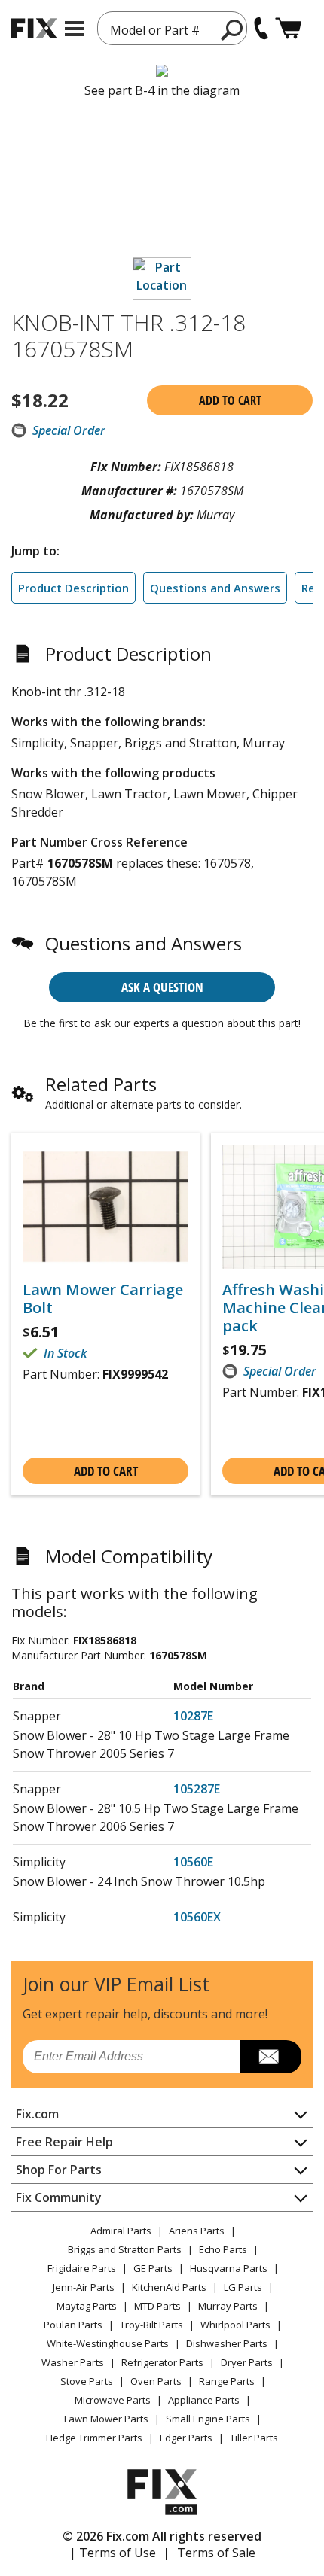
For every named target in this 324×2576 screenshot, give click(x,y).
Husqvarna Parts (229, 2268)
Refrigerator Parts (162, 2362)
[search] (232, 29)
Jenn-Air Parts (84, 2287)
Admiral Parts (121, 2231)
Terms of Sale (216, 2553)
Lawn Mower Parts (106, 2419)
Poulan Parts (73, 2325)
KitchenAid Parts (169, 2287)
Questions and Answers (215, 588)
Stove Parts (87, 2381)
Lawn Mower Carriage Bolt (103, 1299)
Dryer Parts (247, 2362)
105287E (197, 1789)
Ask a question (162, 987)
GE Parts (153, 2268)
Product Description (73, 588)
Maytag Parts (87, 2306)
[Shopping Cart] (288, 28)
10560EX (197, 1917)
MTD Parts (157, 2306)
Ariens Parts (197, 2231)
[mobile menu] (74, 29)
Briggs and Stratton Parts (125, 2249)
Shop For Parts (59, 2170)
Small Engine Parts (208, 2419)
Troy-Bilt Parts (151, 2325)
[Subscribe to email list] (271, 2057)
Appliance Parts (204, 2400)
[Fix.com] (34, 28)
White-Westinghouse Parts (108, 2343)
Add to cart (230, 400)
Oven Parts (156, 2381)
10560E (193, 1862)
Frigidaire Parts (82, 2268)
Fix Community (59, 2197)
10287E (193, 1716)
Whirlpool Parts (235, 2325)
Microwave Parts (113, 2400)
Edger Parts (186, 2438)
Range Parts (227, 2381)
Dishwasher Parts (227, 2343)
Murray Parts (228, 2306)
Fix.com (37, 2114)
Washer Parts (73, 2362)
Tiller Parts (254, 2438)
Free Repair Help (64, 2142)
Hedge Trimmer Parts (94, 2438)
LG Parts (243, 2287)
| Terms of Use (113, 2553)
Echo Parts (223, 2249)
